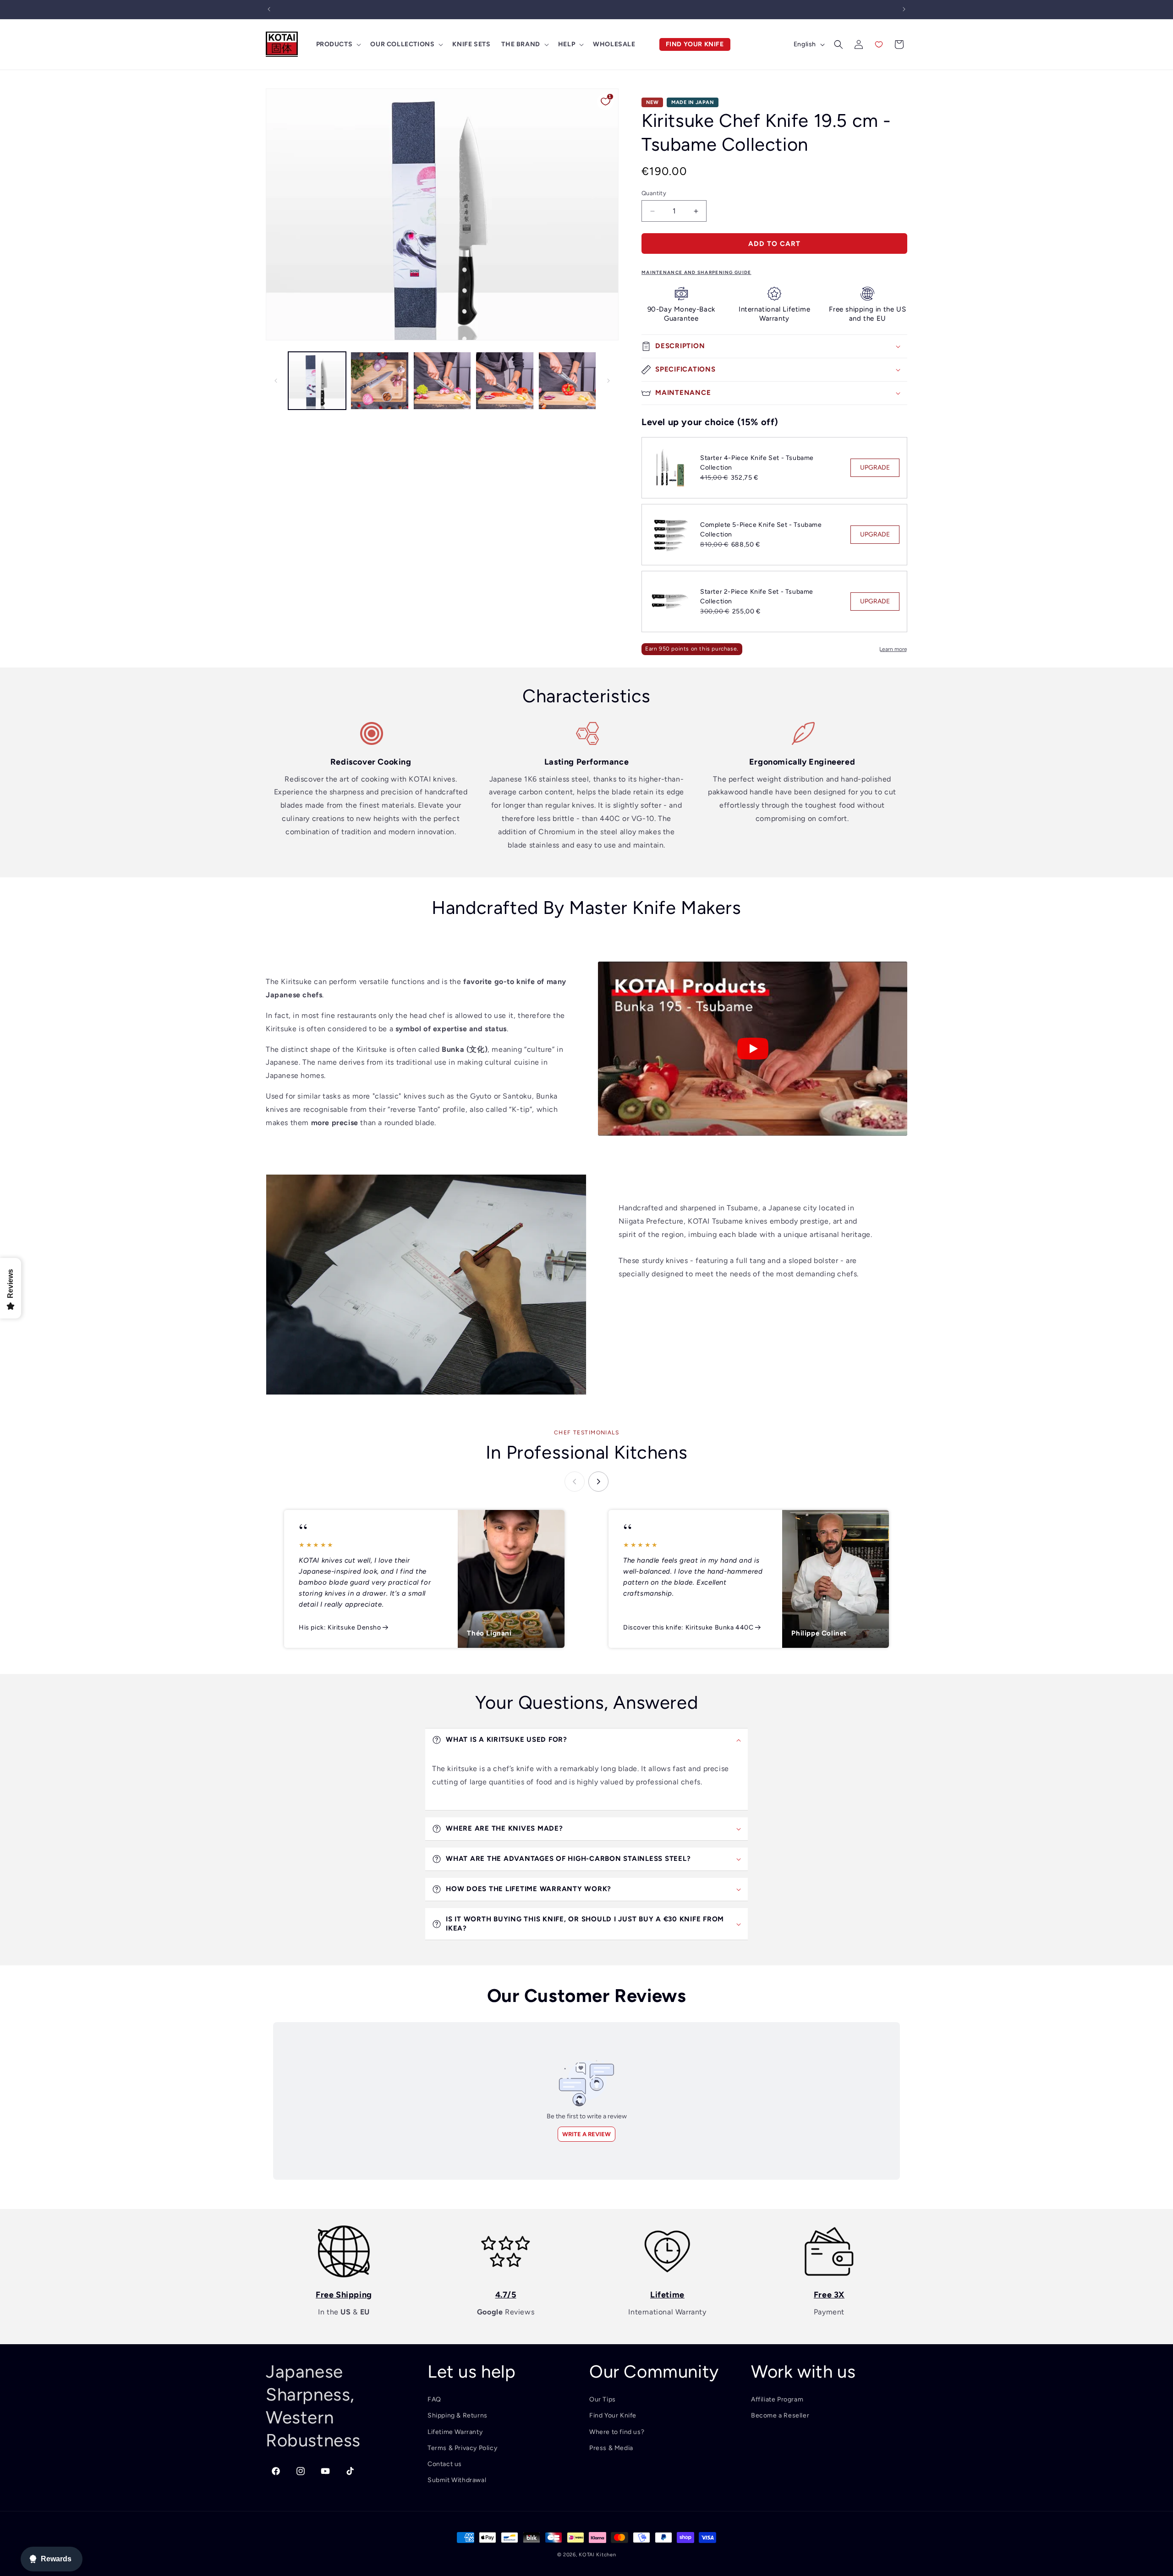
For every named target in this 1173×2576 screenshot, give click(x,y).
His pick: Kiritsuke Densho (340, 1627)
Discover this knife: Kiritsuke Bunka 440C (688, 1627)
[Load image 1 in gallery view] (317, 381)
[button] (338, 44)
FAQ (434, 2399)
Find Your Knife (613, 2415)
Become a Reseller (780, 2415)
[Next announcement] (904, 9)
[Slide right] (608, 381)
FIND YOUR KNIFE (695, 44)
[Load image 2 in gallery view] (379, 381)
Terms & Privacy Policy (462, 2448)
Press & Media (611, 2448)
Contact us (445, 2464)
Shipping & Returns (458, 2415)
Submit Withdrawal (457, 2480)
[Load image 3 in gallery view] (442, 381)
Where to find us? (617, 2432)
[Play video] (753, 1049)
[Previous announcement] (269, 9)
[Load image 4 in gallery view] (504, 381)
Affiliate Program (777, 2399)
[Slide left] (276, 381)
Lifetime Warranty (455, 2432)
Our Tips (603, 2399)
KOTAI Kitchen (597, 2555)
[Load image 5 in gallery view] (567, 381)
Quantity (654, 193)
